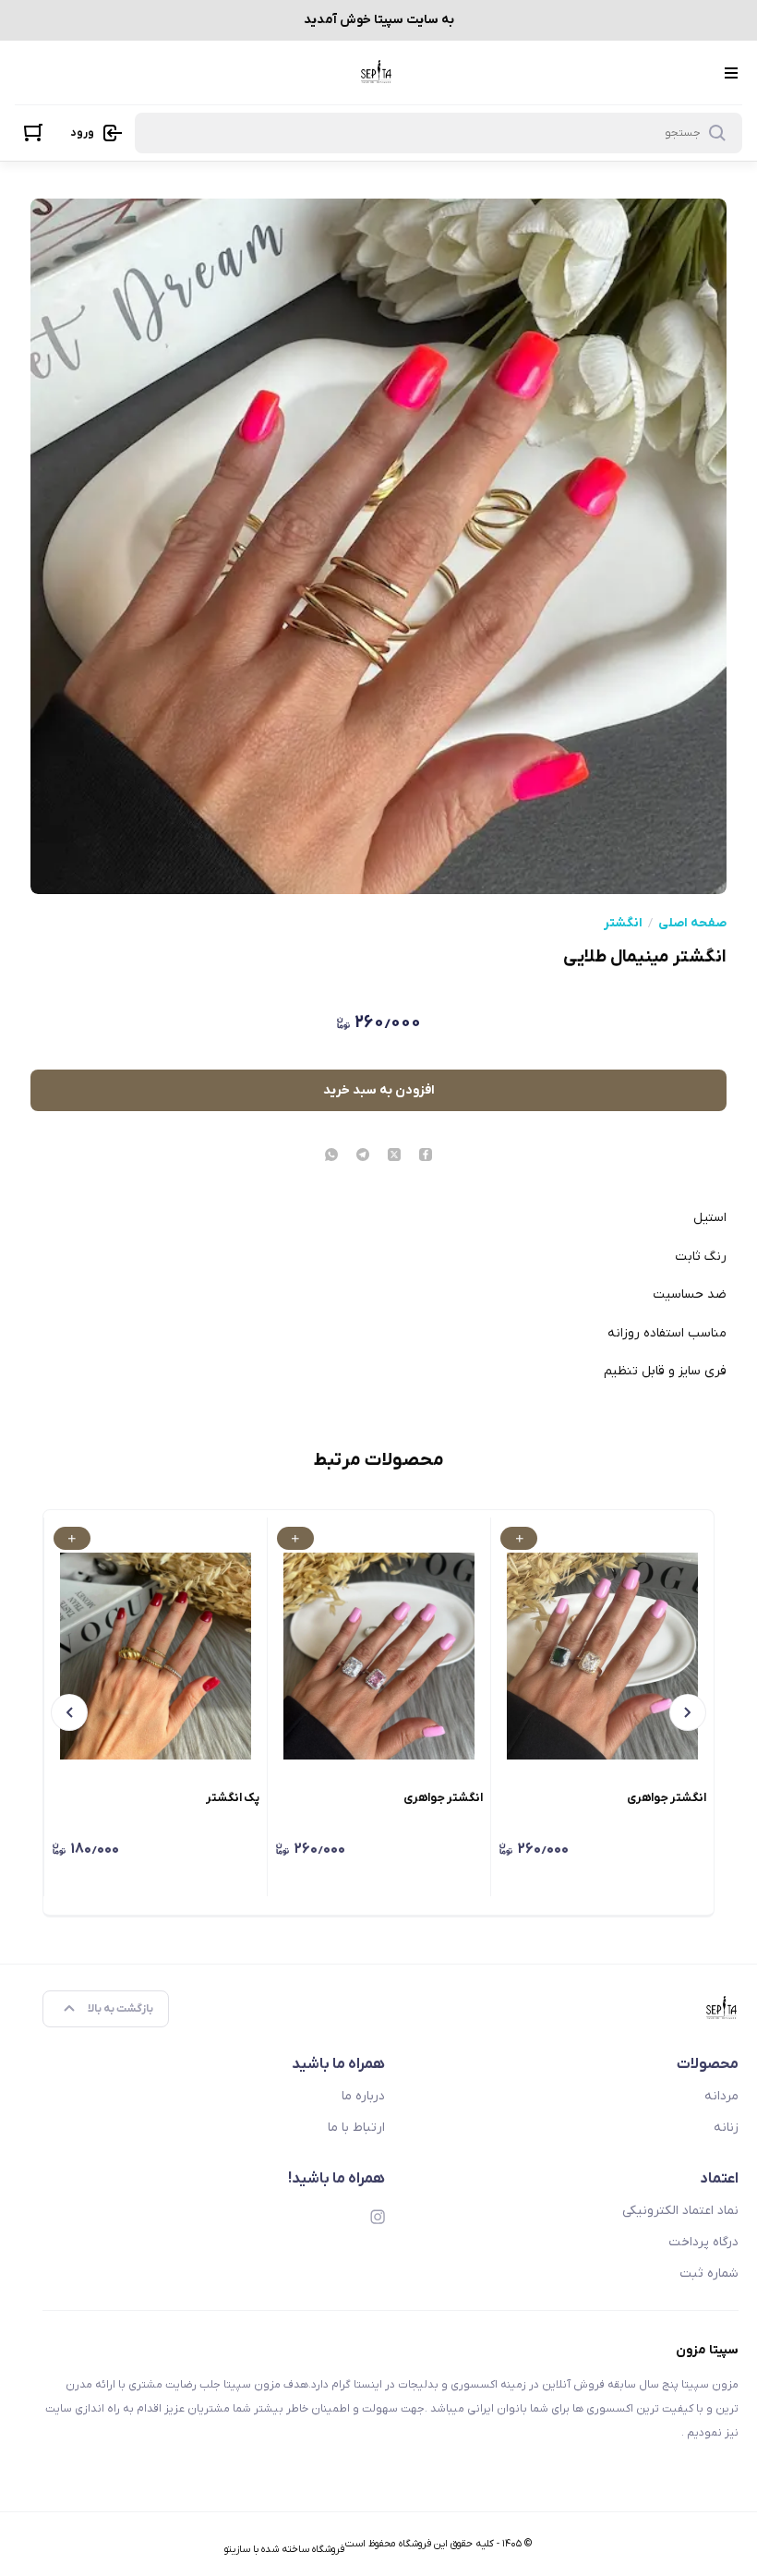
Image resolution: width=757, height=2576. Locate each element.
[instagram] (378, 2217)
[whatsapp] (331, 1156)
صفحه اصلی (692, 924)
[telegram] (363, 1156)
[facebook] (426, 1156)
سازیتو (237, 2549)
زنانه (726, 2128)
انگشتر (623, 924)
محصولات (708, 2064)
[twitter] (394, 1156)
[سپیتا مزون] (377, 73)
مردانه (721, 2096)
